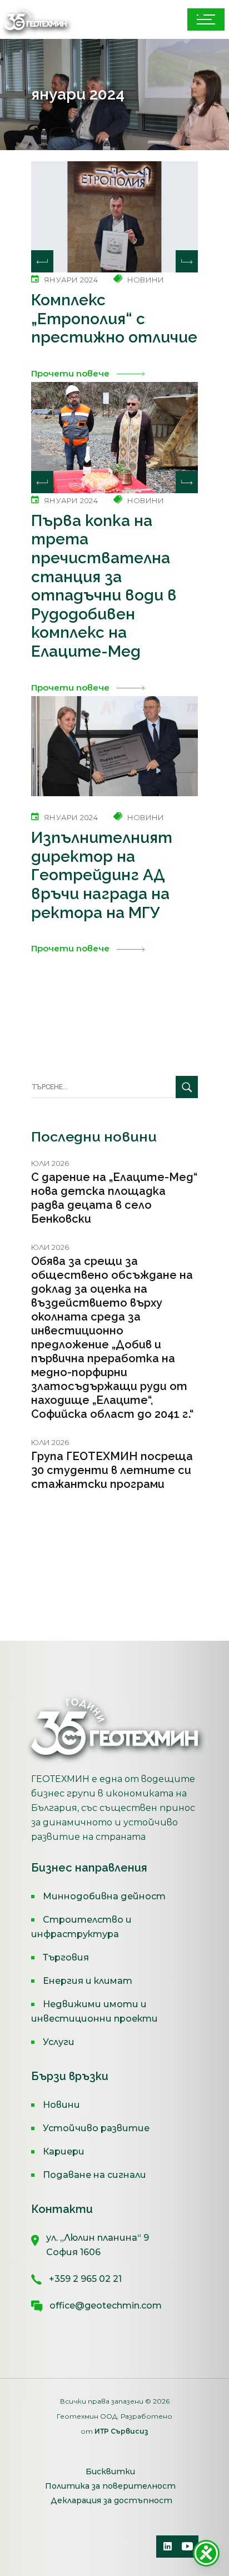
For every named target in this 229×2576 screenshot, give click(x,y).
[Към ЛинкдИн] (167, 2547)
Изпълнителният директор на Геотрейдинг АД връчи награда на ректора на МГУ (102, 875)
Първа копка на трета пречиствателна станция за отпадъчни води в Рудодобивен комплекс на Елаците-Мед (104, 586)
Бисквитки (110, 2471)
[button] (187, 261)
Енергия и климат (88, 1981)
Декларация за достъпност (111, 2500)
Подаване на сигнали (94, 2175)
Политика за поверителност (110, 2486)
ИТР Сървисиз (121, 2431)
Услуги (59, 2042)
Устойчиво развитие (96, 2128)
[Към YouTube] (187, 2547)
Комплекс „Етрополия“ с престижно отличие (114, 319)
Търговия (66, 1957)
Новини (61, 2105)
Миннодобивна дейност (104, 1896)
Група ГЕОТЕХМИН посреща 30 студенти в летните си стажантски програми (112, 1470)
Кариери (64, 2151)
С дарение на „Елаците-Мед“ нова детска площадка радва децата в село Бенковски (114, 1198)
